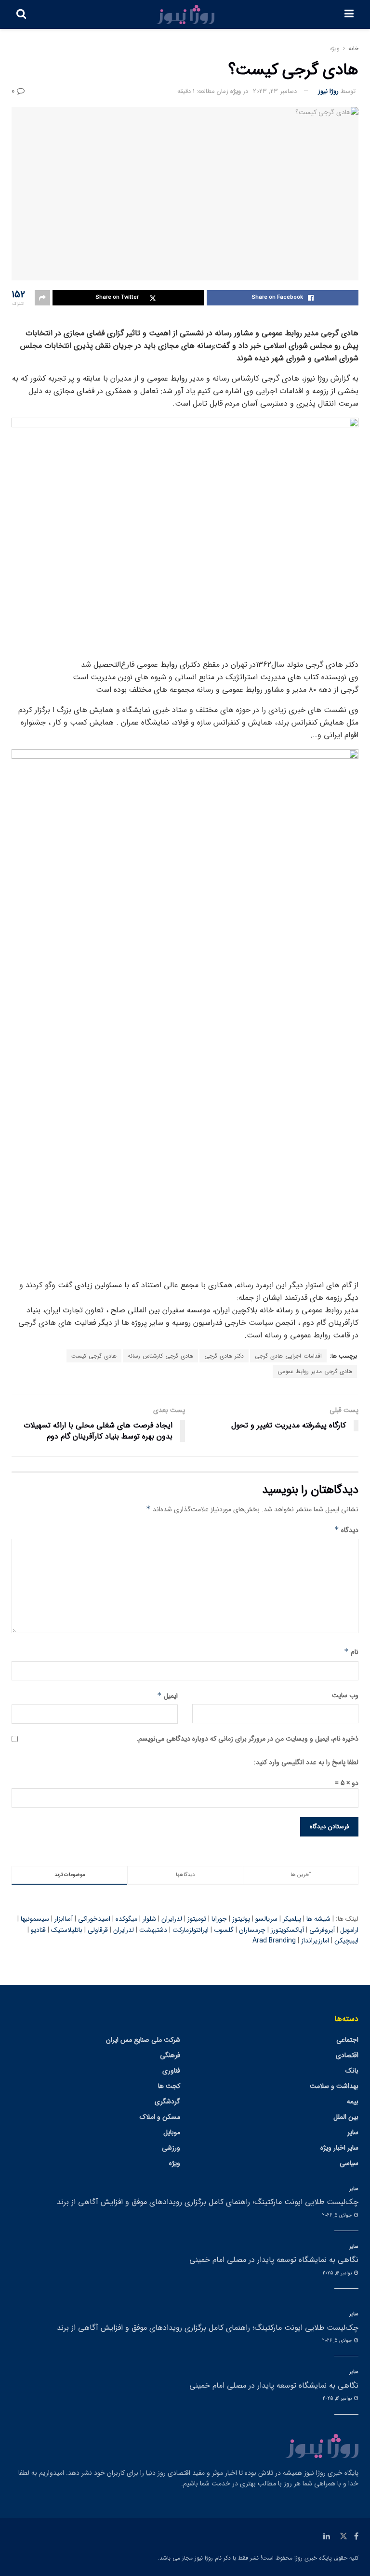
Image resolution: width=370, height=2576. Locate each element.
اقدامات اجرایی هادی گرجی (288, 1356)
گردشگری (167, 2101)
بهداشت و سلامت (334, 2086)
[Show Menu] (349, 14)
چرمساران (252, 1930)
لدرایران (172, 1919)
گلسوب (224, 1930)
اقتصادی (347, 2055)
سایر (353, 2132)
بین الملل (346, 2117)
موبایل (172, 2132)
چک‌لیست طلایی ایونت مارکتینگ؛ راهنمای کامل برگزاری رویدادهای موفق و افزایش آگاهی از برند (208, 2202)
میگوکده (126, 1919)
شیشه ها (318, 1919)
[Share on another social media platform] (42, 298)
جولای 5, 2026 (338, 2215)
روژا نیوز (328, 91)
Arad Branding (274, 1941)
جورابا (219, 1919)
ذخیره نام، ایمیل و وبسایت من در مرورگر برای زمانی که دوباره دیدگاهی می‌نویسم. (247, 1739)
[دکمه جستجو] (21, 14)
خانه (353, 48)
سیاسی (349, 2163)
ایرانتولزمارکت (191, 1930)
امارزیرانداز (315, 1941)
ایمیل (167, 1696)
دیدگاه (346, 1530)
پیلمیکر (292, 1919)
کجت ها (169, 2086)
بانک (352, 2071)
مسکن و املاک (160, 2117)
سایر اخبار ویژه (339, 2148)
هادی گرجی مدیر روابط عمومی (315, 1371)
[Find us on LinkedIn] (327, 2536)
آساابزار (64, 1919)
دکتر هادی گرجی (224, 1356)
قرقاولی (98, 1930)
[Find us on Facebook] (356, 2536)
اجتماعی (347, 2040)
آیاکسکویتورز (287, 1930)
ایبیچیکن (346, 1941)
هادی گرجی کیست (94, 1356)
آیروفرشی (322, 1930)
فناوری (171, 2071)
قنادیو (38, 1930)
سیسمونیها (35, 1919)
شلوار (149, 1919)
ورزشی (171, 2148)
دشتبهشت (153, 1930)
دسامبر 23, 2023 (275, 91)
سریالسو (266, 1919)
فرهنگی (170, 2055)
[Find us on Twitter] (344, 2536)
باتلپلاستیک (67, 1930)
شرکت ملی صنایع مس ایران (143, 2040)
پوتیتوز (241, 1919)
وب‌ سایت (345, 1695)
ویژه (335, 48)
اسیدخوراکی (94, 1919)
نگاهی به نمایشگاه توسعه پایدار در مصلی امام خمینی (274, 2260)
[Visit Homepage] (185, 14)
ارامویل (349, 1930)
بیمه (353, 2101)
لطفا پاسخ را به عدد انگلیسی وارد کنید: (306, 1762)
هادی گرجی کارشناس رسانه (160, 1356)
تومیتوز (197, 1919)
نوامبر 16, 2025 (338, 2273)
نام (351, 1652)
